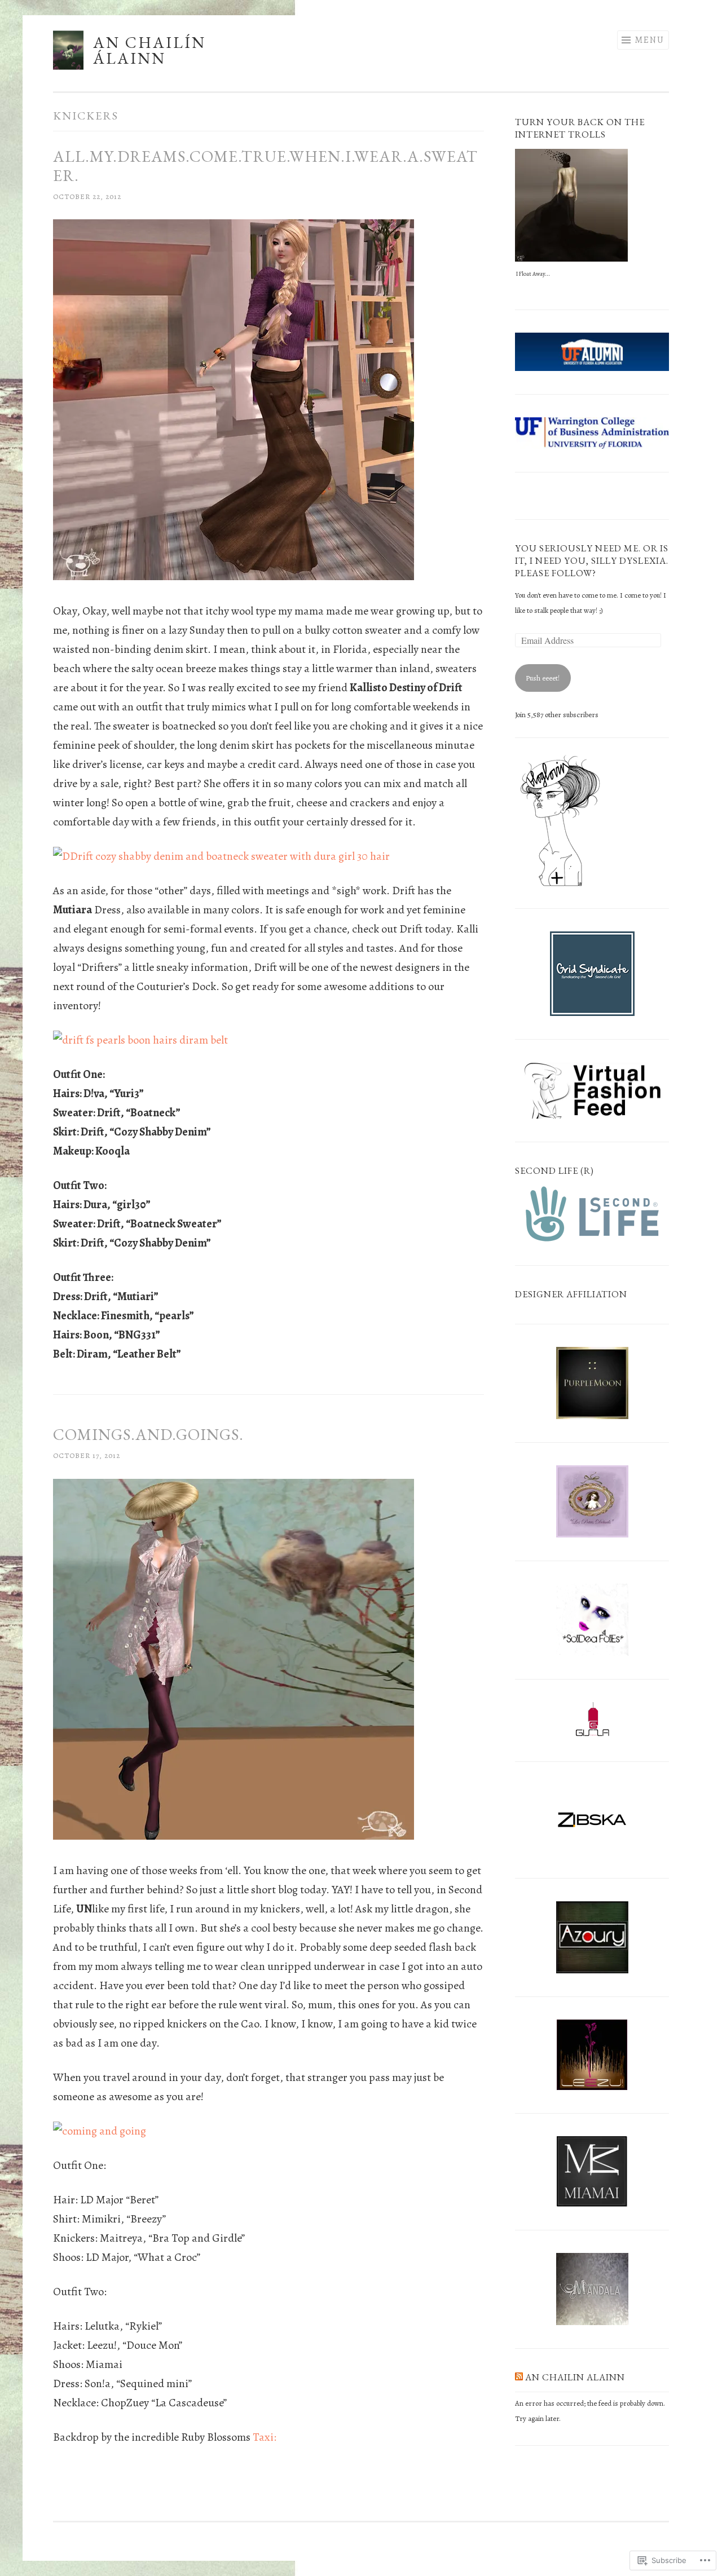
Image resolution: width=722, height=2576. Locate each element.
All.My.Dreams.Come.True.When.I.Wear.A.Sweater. (265, 166)
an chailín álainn (149, 50)
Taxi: (265, 2437)
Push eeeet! (543, 678)
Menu (650, 40)
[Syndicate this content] (519, 2377)
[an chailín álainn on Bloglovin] (560, 885)
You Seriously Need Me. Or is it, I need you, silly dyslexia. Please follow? (592, 561)
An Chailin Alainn (575, 2377)
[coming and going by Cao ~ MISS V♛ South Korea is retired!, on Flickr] (100, 2131)
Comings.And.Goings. (148, 1434)
